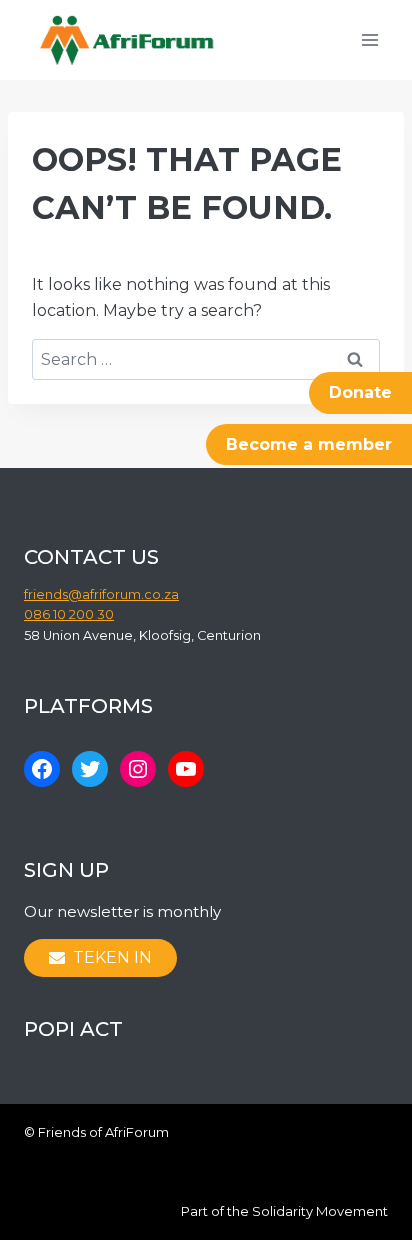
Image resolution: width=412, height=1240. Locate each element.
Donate (360, 392)
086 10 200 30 (69, 614)
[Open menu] (369, 39)
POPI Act (73, 1029)
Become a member (309, 444)
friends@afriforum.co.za (101, 594)
